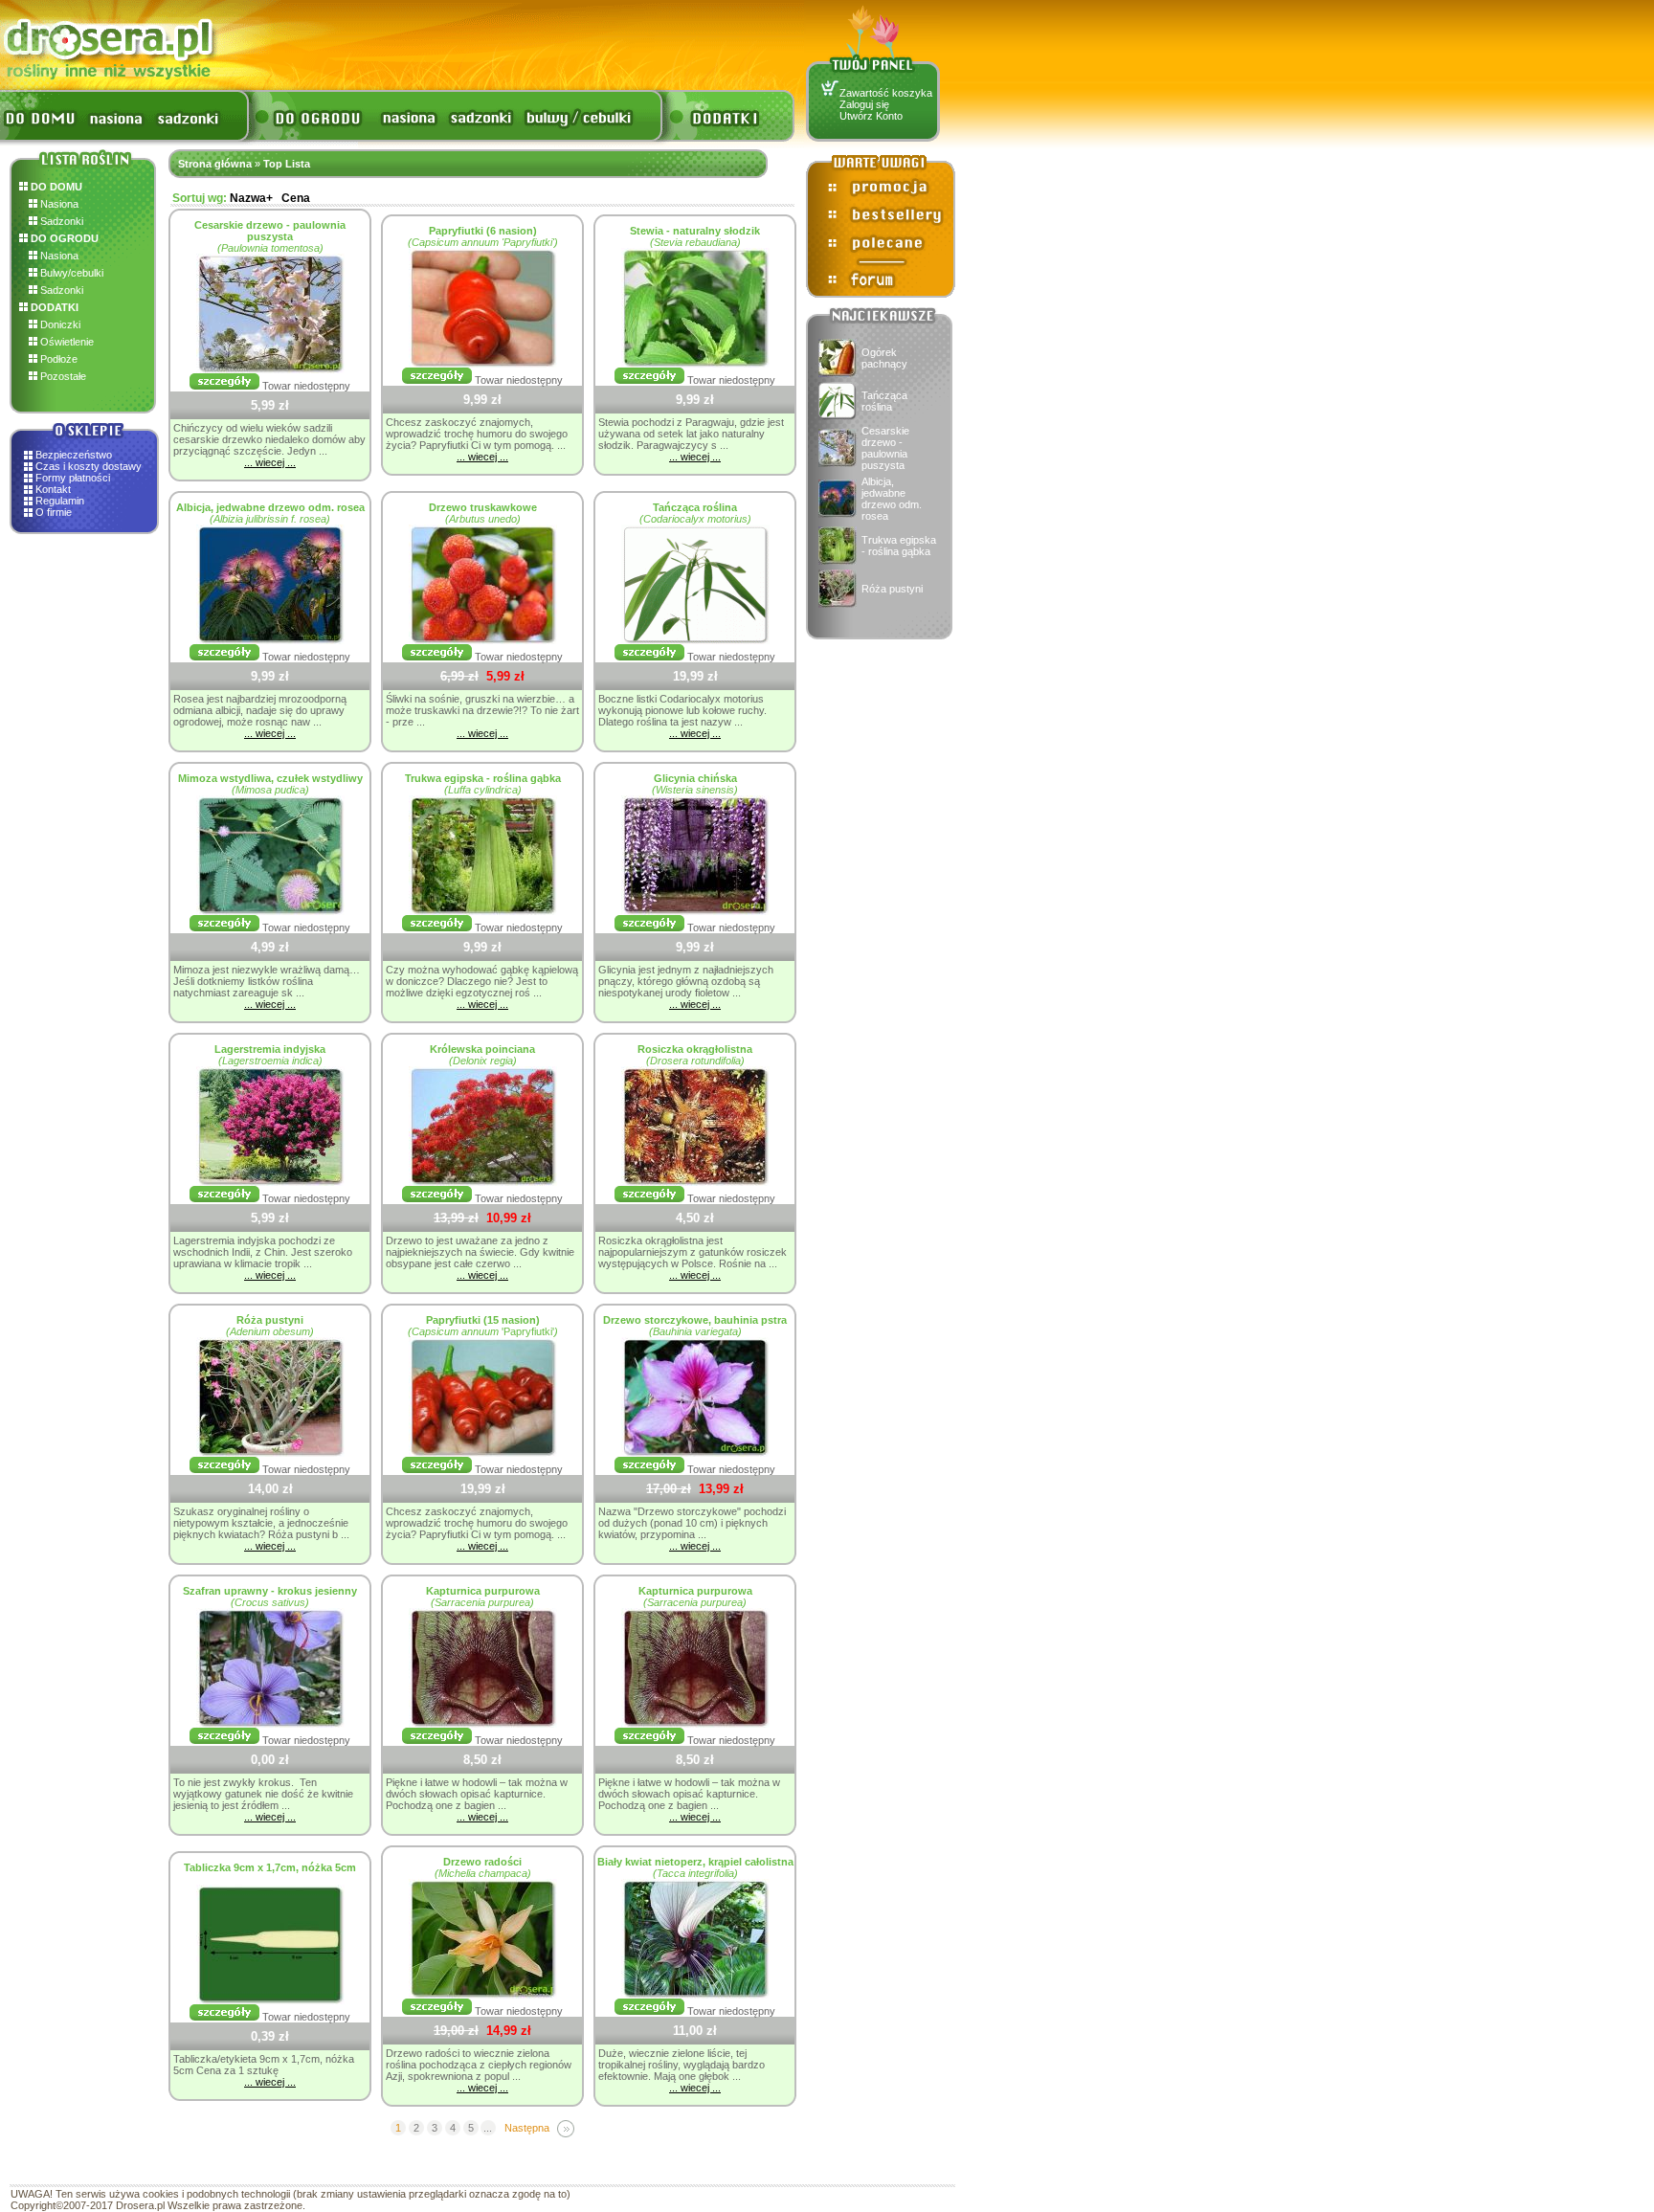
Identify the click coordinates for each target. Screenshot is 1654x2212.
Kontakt (53, 489)
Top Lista (287, 164)
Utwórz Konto (871, 116)
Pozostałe (62, 376)
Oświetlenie (66, 342)
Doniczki (59, 324)
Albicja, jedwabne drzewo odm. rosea (892, 499)
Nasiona (58, 204)
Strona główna (215, 164)
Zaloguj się (864, 104)
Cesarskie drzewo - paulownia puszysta (885, 448)
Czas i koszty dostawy (89, 466)
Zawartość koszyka (886, 93)
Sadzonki (60, 221)
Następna (527, 2128)
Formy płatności (73, 478)
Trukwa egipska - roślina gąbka (899, 546)
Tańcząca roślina (884, 401)
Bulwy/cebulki (70, 273)
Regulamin (60, 501)
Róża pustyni (892, 589)
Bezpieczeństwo (74, 455)
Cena (296, 198)
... (488, 2128)
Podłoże (57, 359)
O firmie (54, 512)
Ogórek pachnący (884, 358)
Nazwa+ (251, 198)
